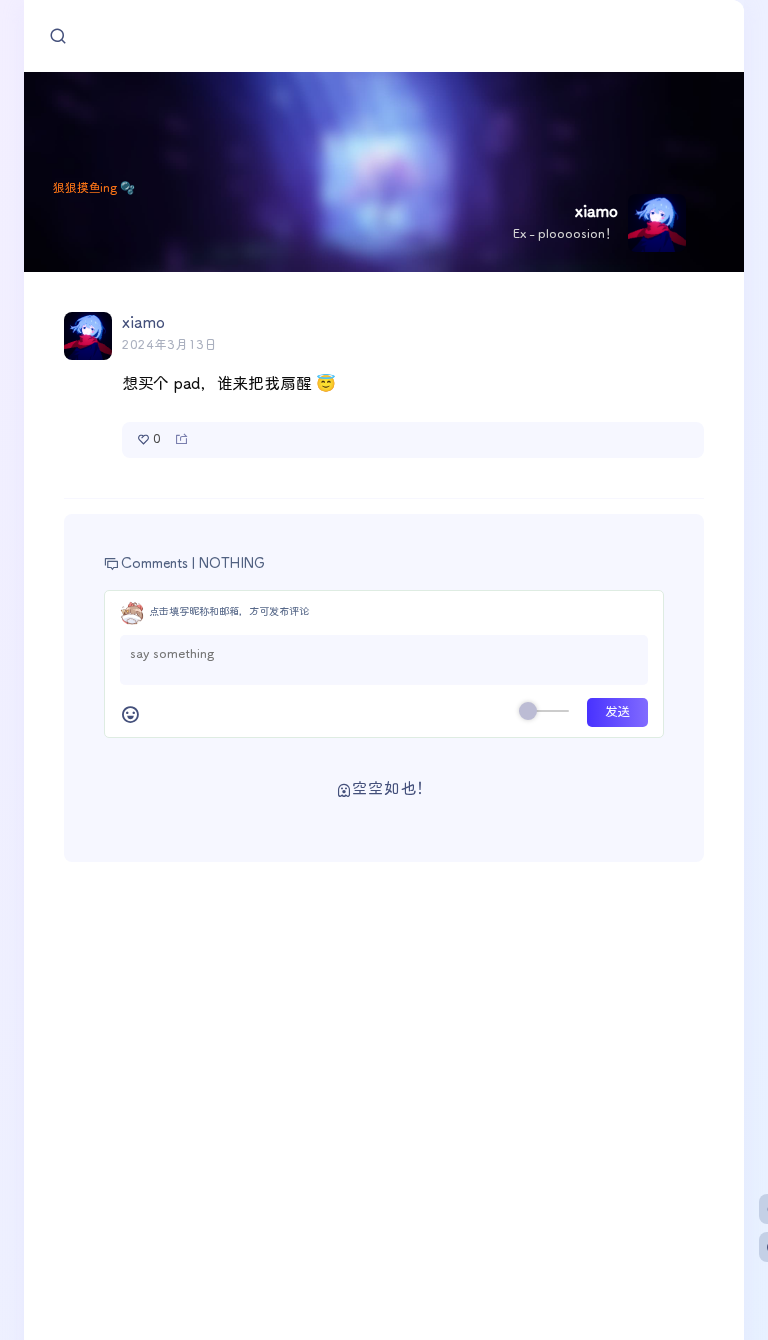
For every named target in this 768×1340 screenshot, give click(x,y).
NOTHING (232, 564)
